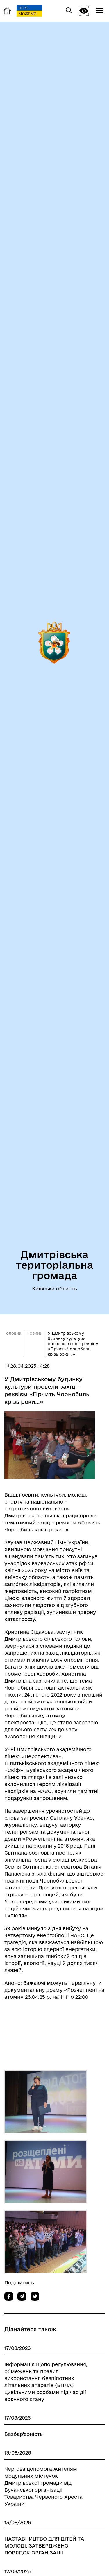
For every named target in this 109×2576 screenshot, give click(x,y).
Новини (34, 1333)
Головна (13, 1333)
